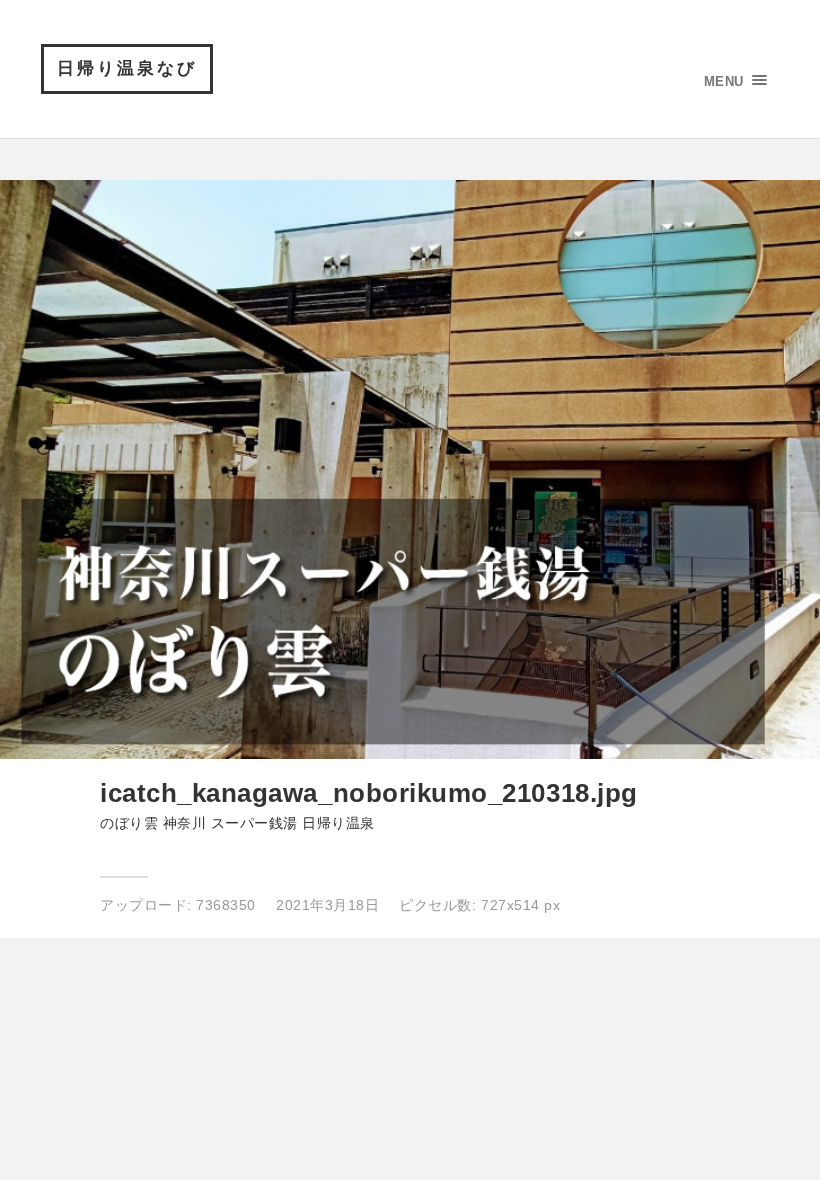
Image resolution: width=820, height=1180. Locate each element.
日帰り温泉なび (127, 68)
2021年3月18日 (327, 905)
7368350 (226, 905)
